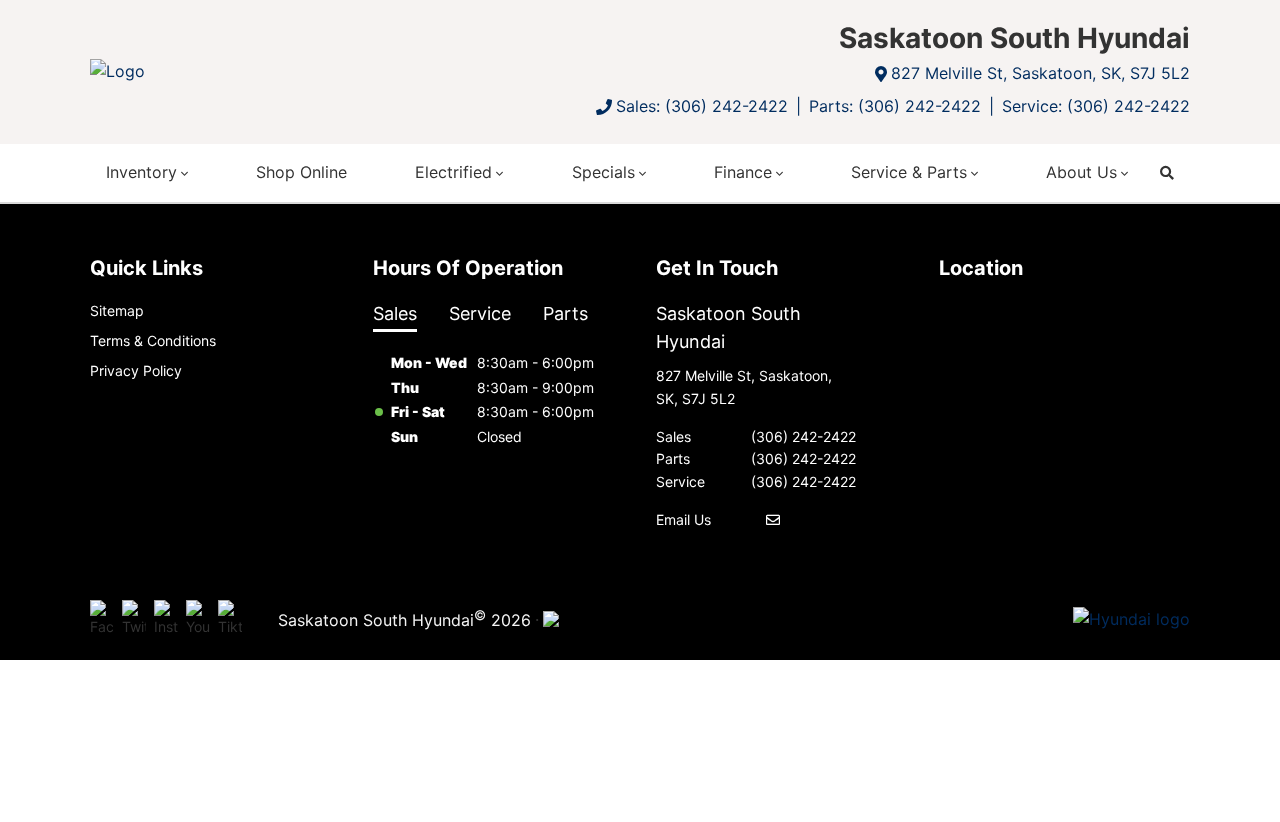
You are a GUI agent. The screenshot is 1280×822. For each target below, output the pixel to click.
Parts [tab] (565, 313)
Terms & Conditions (153, 340)
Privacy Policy (136, 370)
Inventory (141, 172)
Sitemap (117, 310)
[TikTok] (230, 620)
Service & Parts (909, 172)
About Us (1081, 172)
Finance (743, 172)
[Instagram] (166, 620)
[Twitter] (134, 620)
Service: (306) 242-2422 (1096, 106)
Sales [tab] (395, 313)
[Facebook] (102, 620)
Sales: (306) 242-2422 (702, 106)
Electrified (453, 172)
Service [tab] (480, 313)
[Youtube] (198, 620)
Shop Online (301, 172)
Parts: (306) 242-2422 (895, 106)
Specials (603, 172)
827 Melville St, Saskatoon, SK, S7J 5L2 (1040, 73)
